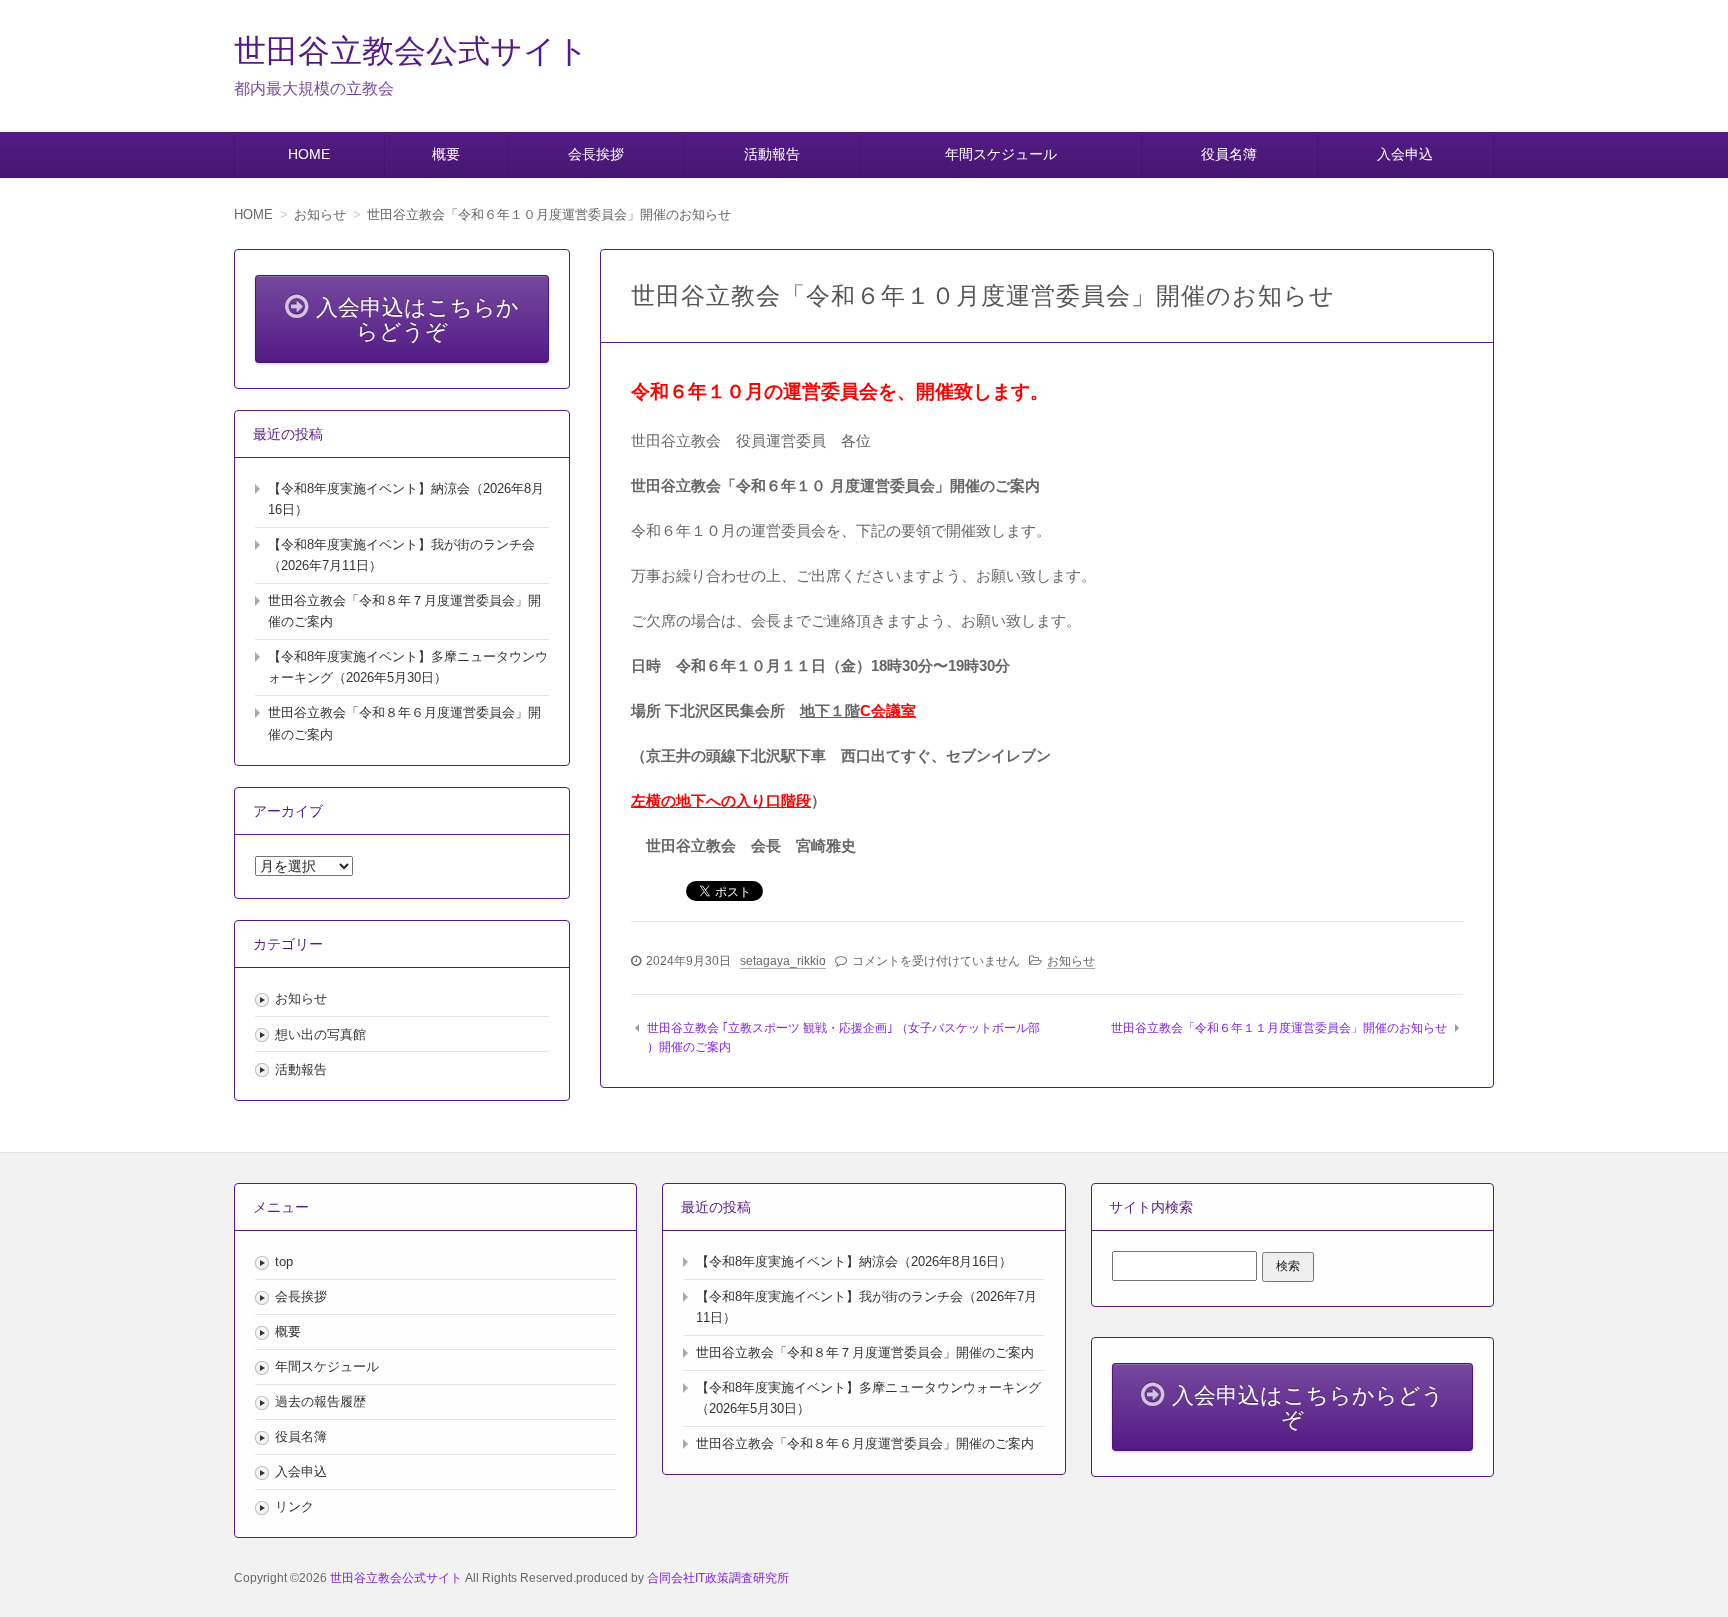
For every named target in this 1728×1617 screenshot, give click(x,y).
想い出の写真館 (320, 1034)
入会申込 (1405, 154)
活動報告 (772, 154)
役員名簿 (1229, 154)
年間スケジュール (1001, 154)
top (284, 1261)
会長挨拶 (596, 154)
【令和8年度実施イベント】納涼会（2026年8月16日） (854, 1261)
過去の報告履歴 (320, 1401)
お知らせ (1071, 961)
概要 (446, 154)
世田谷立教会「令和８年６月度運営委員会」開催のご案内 (865, 1443)
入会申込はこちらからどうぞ (417, 319)
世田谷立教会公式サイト (411, 51)
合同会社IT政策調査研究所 (718, 1578)
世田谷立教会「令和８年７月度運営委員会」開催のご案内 (865, 1352)
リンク (294, 1506)
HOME (309, 154)
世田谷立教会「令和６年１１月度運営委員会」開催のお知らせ (1279, 1028)
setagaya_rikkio (783, 961)
